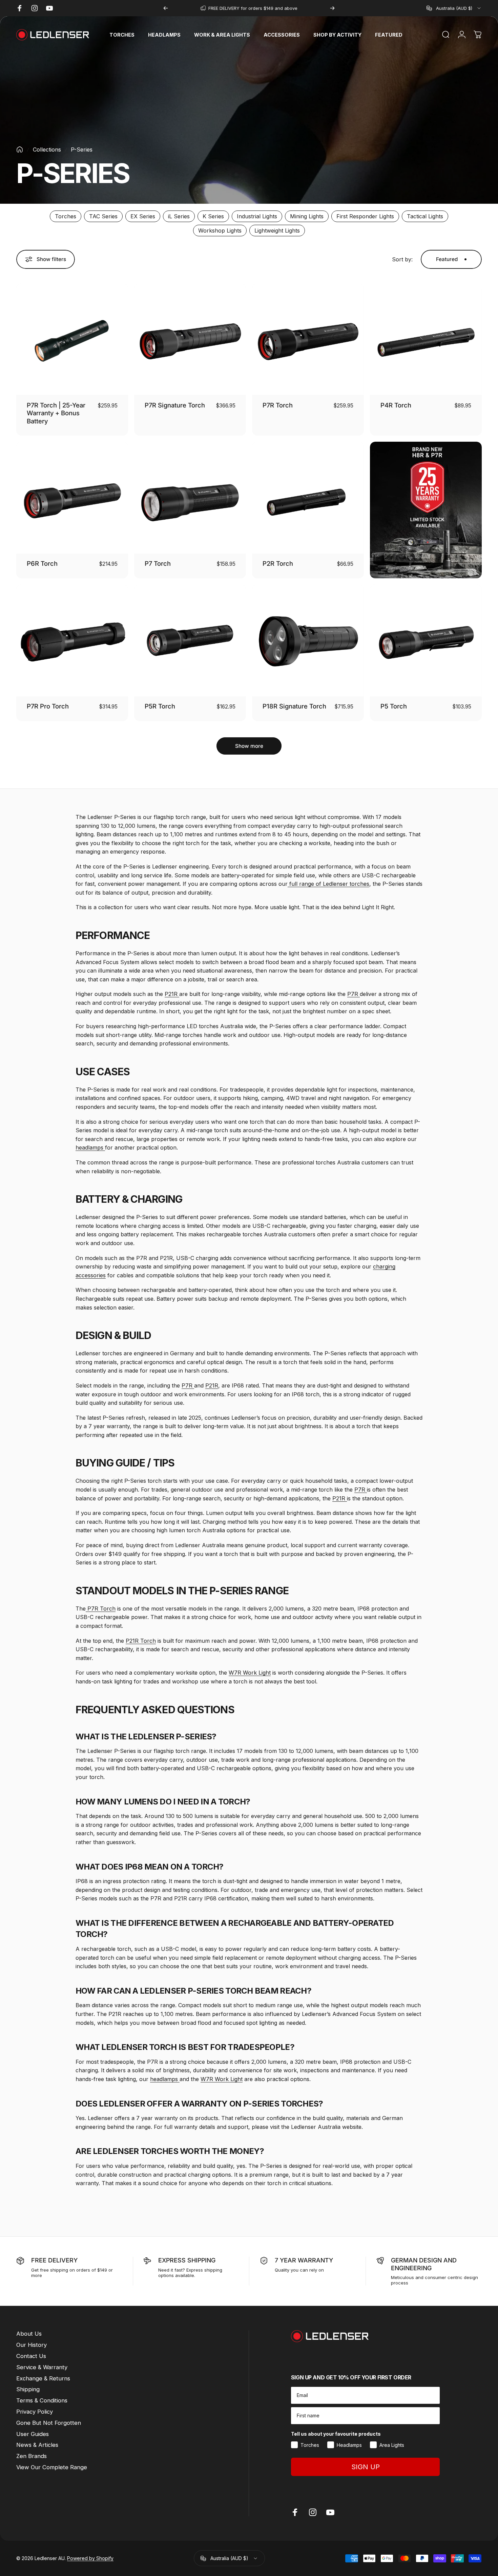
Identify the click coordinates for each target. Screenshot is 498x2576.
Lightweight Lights (277, 231)
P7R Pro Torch (48, 706)
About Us (29, 2334)
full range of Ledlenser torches (328, 884)
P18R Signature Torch (294, 706)
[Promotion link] (426, 510)
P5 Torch (394, 706)
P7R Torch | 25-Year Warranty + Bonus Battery (56, 413)
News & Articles (37, 2445)
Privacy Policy (35, 2412)
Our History (32, 2345)
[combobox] (454, 8)
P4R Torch (396, 405)
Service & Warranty (42, 2367)
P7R (354, 994)
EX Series (143, 216)
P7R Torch (278, 405)
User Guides (33, 2434)
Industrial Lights (257, 216)
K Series (213, 216)
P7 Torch (158, 563)
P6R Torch (42, 563)
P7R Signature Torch (175, 405)
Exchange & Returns (43, 2378)
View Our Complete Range (52, 2467)
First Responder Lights (365, 216)
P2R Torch (278, 563)
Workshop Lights (220, 231)
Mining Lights (307, 216)
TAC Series (103, 216)
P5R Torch (160, 706)
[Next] (332, 8)
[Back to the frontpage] (20, 149)
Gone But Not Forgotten (49, 2423)
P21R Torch (141, 1641)
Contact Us (31, 2356)
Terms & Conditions (42, 2400)
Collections (47, 149)
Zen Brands (32, 2456)
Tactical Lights (425, 216)
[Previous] (166, 8)
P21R (172, 994)
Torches (66, 216)
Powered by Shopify (90, 2559)
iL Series (179, 216)
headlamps (90, 1147)
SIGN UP (366, 2467)
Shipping (28, 2389)
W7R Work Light (250, 1673)
